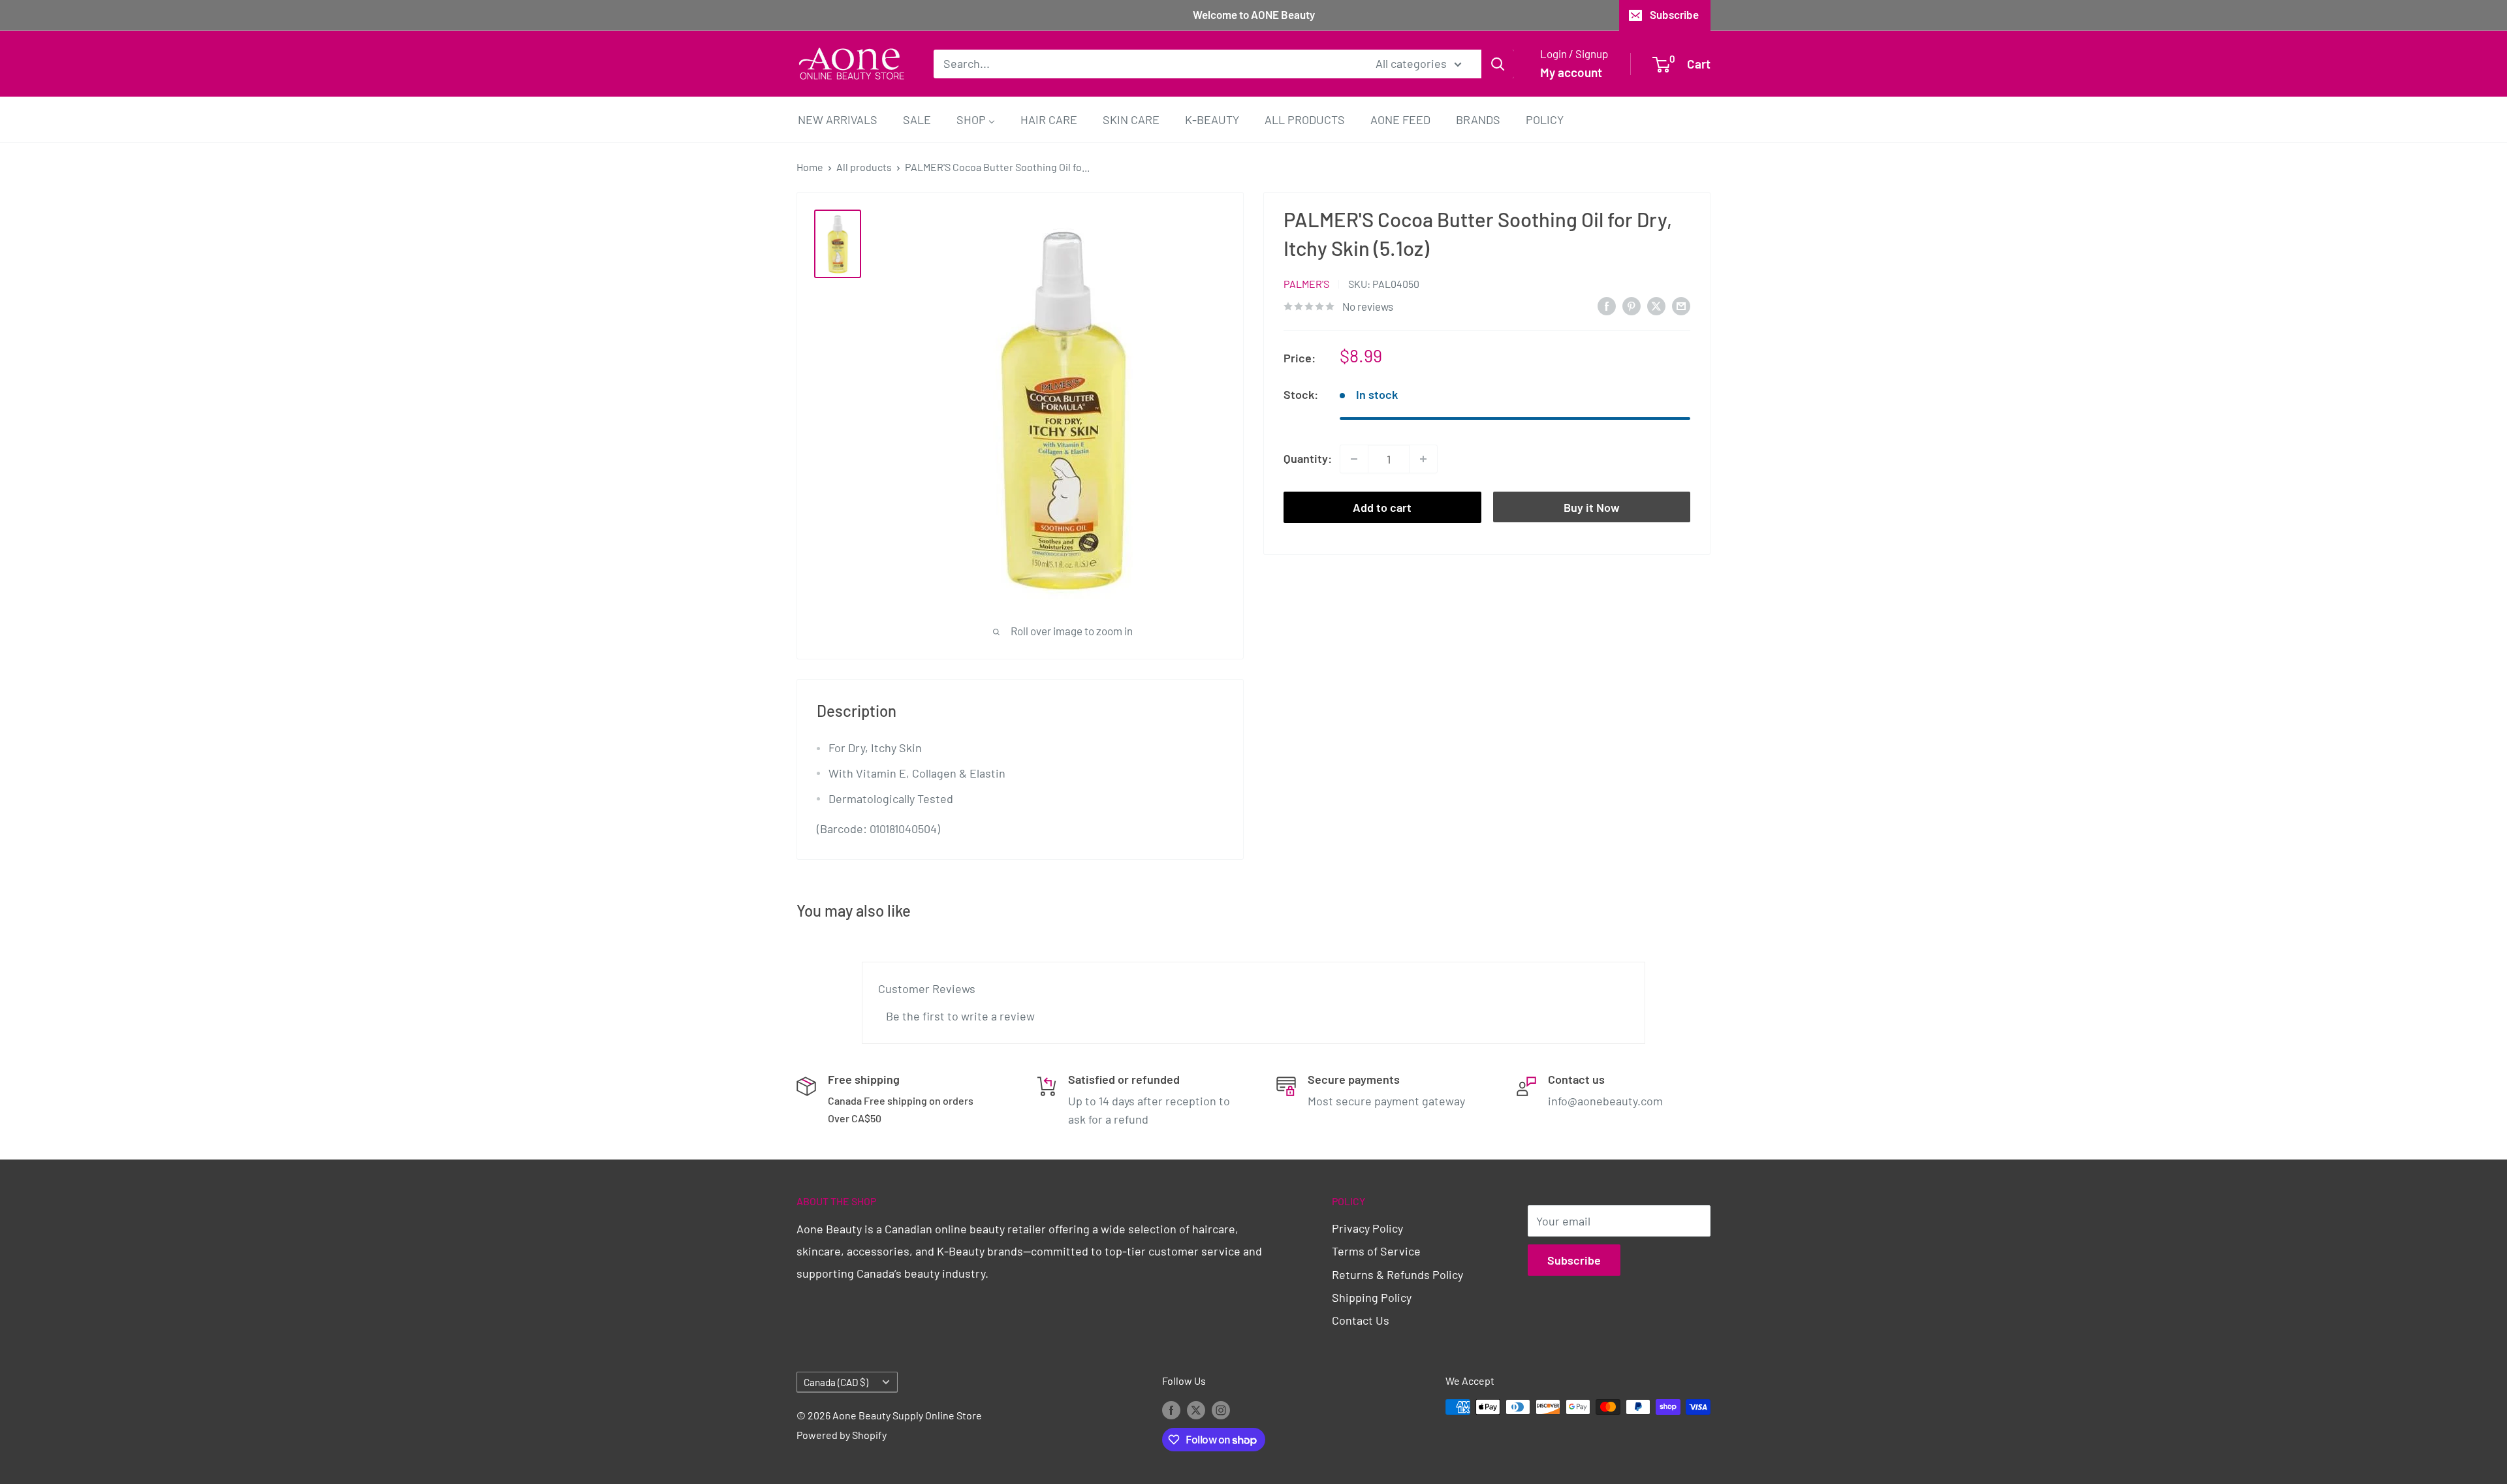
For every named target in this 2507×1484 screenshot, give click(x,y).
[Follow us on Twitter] (1196, 1409)
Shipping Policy (1372, 1297)
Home (810, 167)
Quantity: (1308, 458)
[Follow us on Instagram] (1221, 1409)
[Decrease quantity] (1354, 459)
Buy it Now (1592, 507)
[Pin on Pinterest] (1632, 306)
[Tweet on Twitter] (1656, 306)
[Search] (1498, 63)
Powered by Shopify (842, 1435)
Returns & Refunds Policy (1397, 1274)
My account (1571, 72)
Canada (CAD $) (836, 1382)
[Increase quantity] (1423, 459)
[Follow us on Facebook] (1171, 1409)
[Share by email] (1681, 306)
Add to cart (1382, 507)
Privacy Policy (1367, 1228)
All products (864, 167)
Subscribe (1674, 14)
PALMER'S (1306, 284)
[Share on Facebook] (1607, 306)
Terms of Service (1376, 1251)
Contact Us (1361, 1320)
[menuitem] (838, 119)
